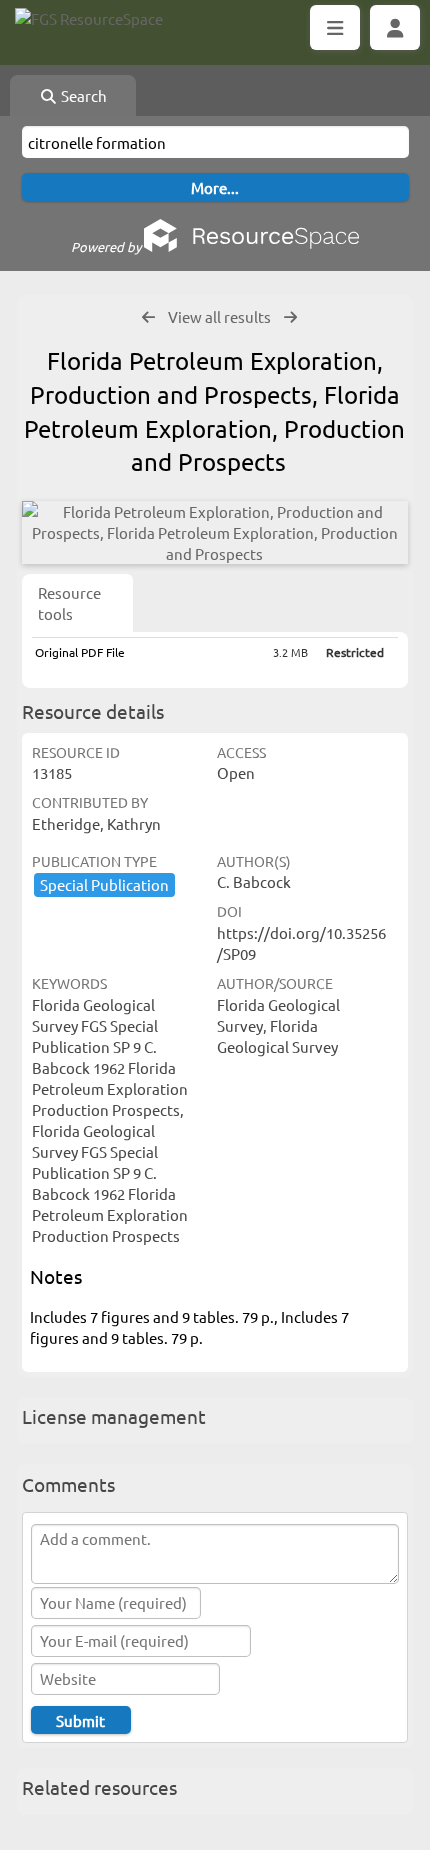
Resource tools (69, 603)
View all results (219, 316)
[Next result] (290, 317)
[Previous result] (148, 317)
